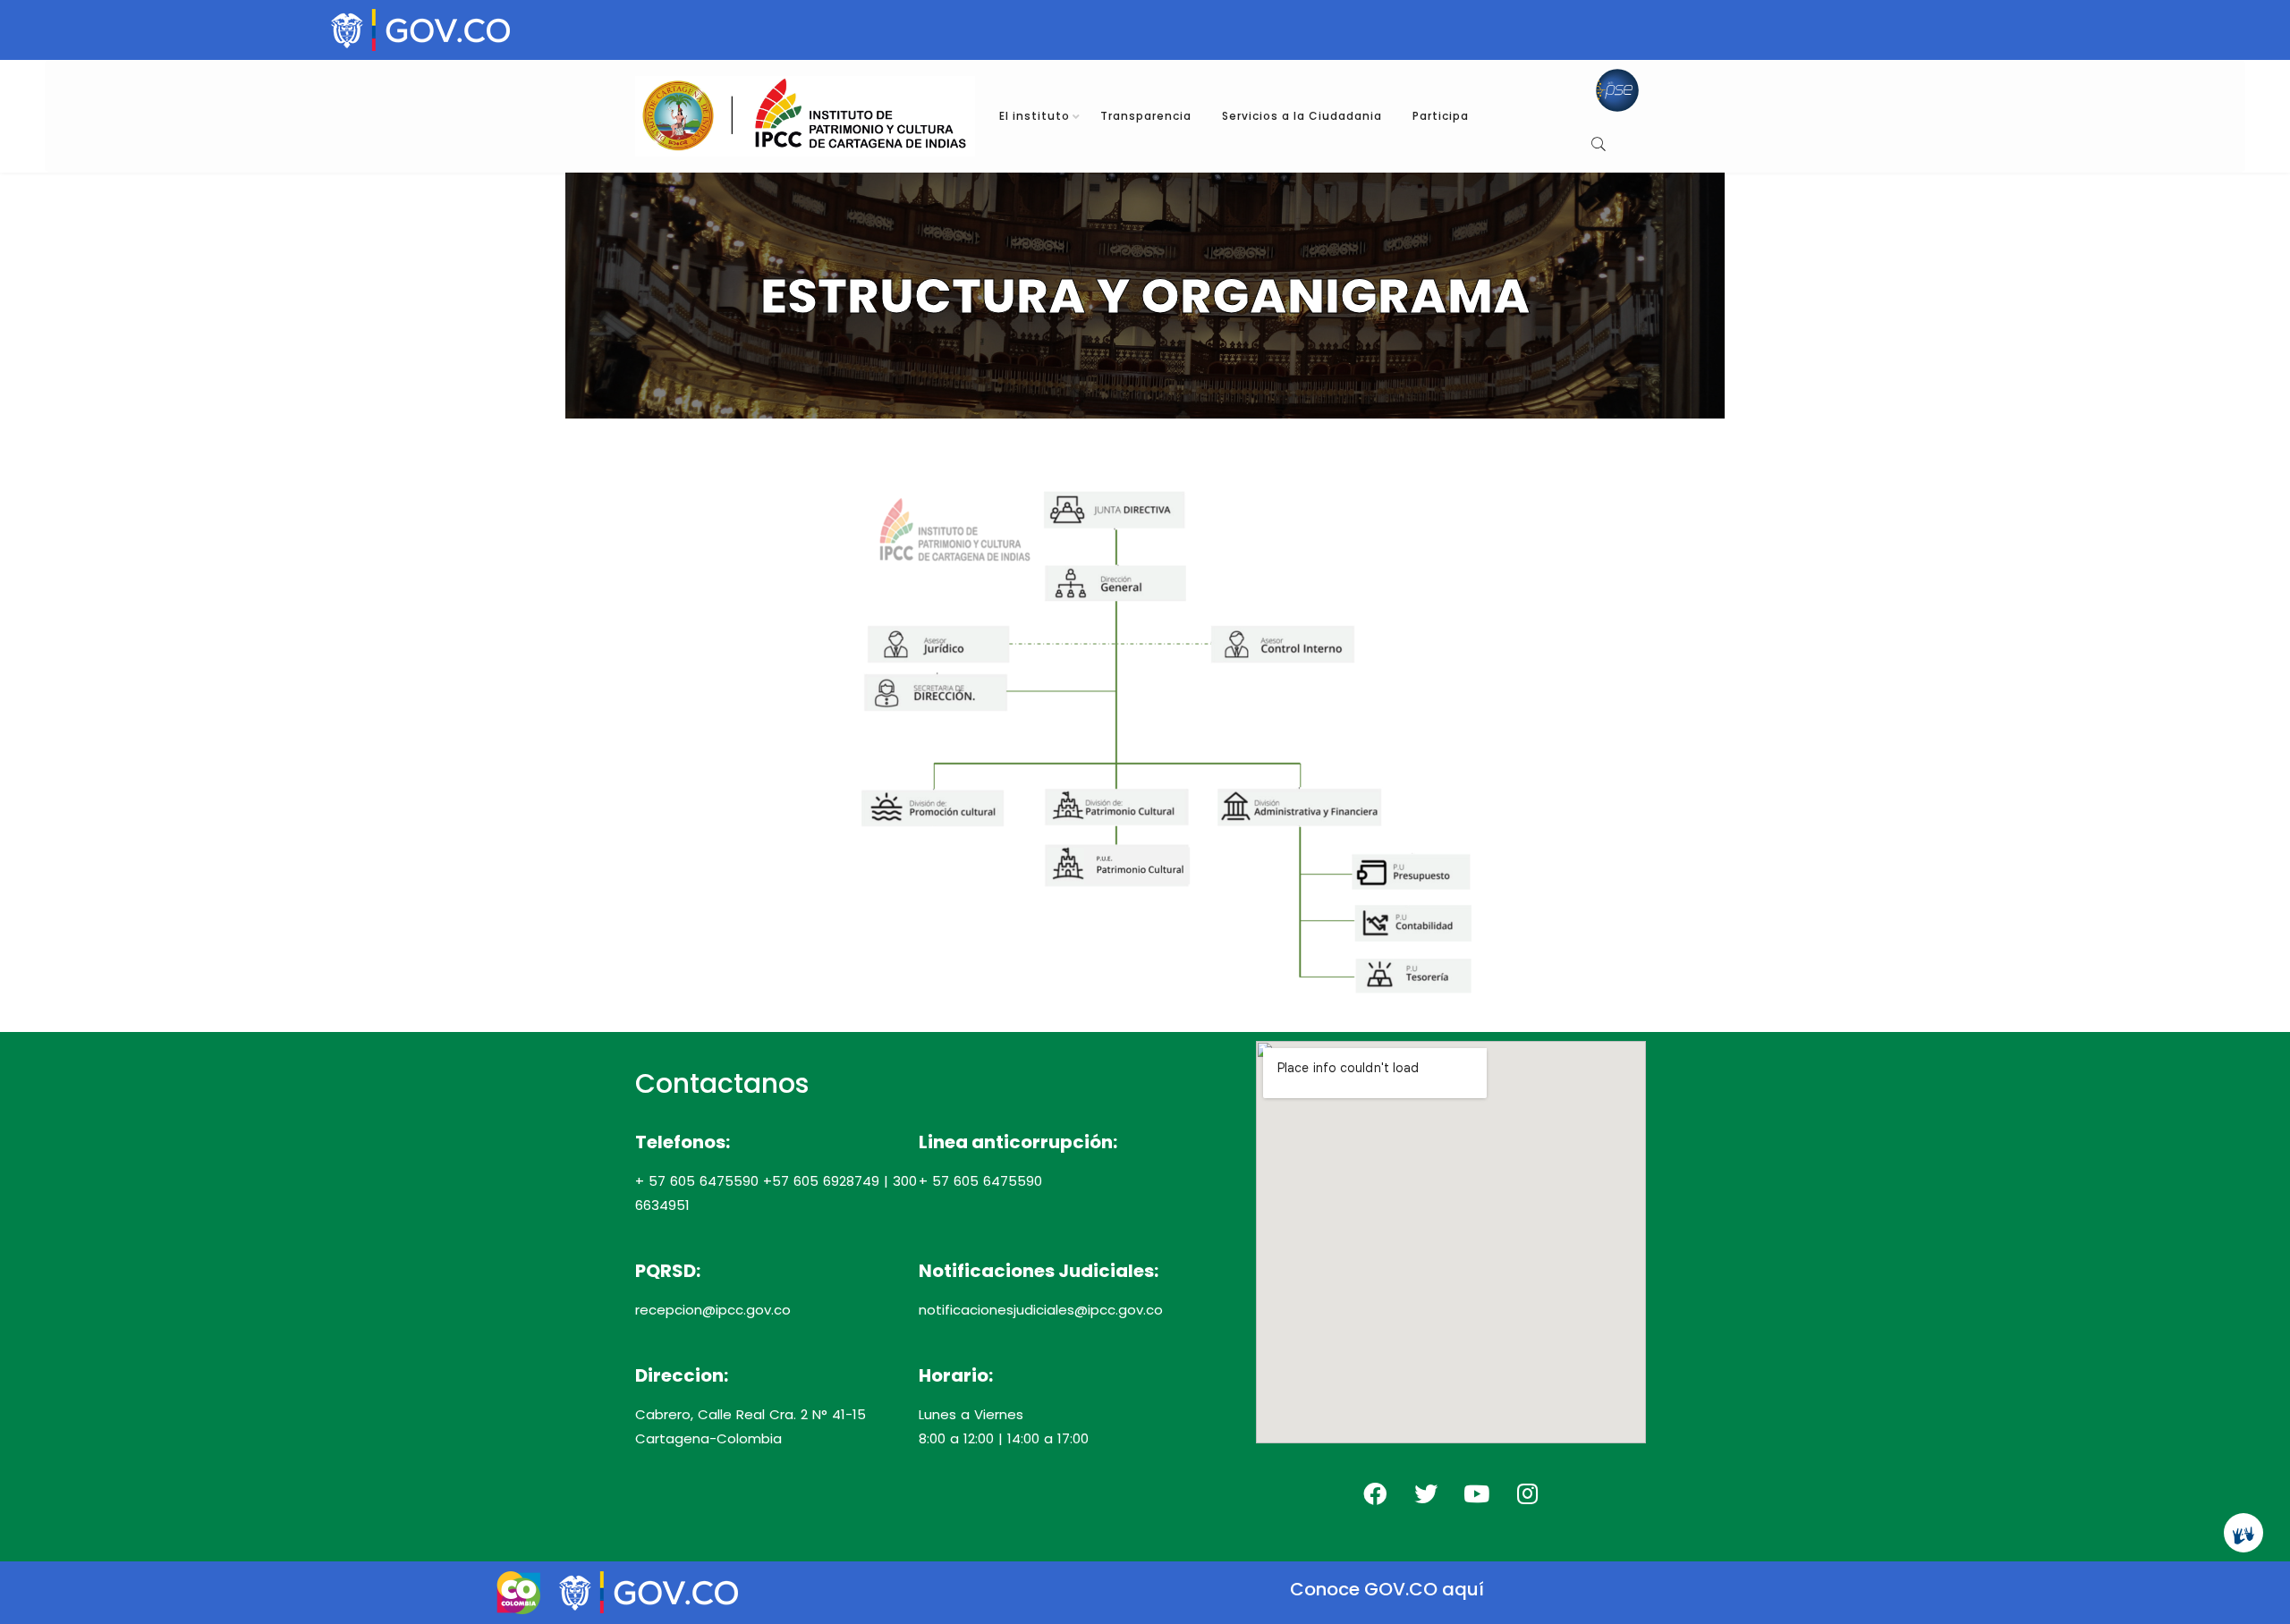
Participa (1441, 116)
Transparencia (1146, 116)
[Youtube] (1477, 1493)
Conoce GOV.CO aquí (1387, 1589)
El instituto (1035, 116)
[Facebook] (1375, 1493)
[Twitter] (1426, 1493)
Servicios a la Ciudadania (1302, 116)
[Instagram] (1528, 1493)
